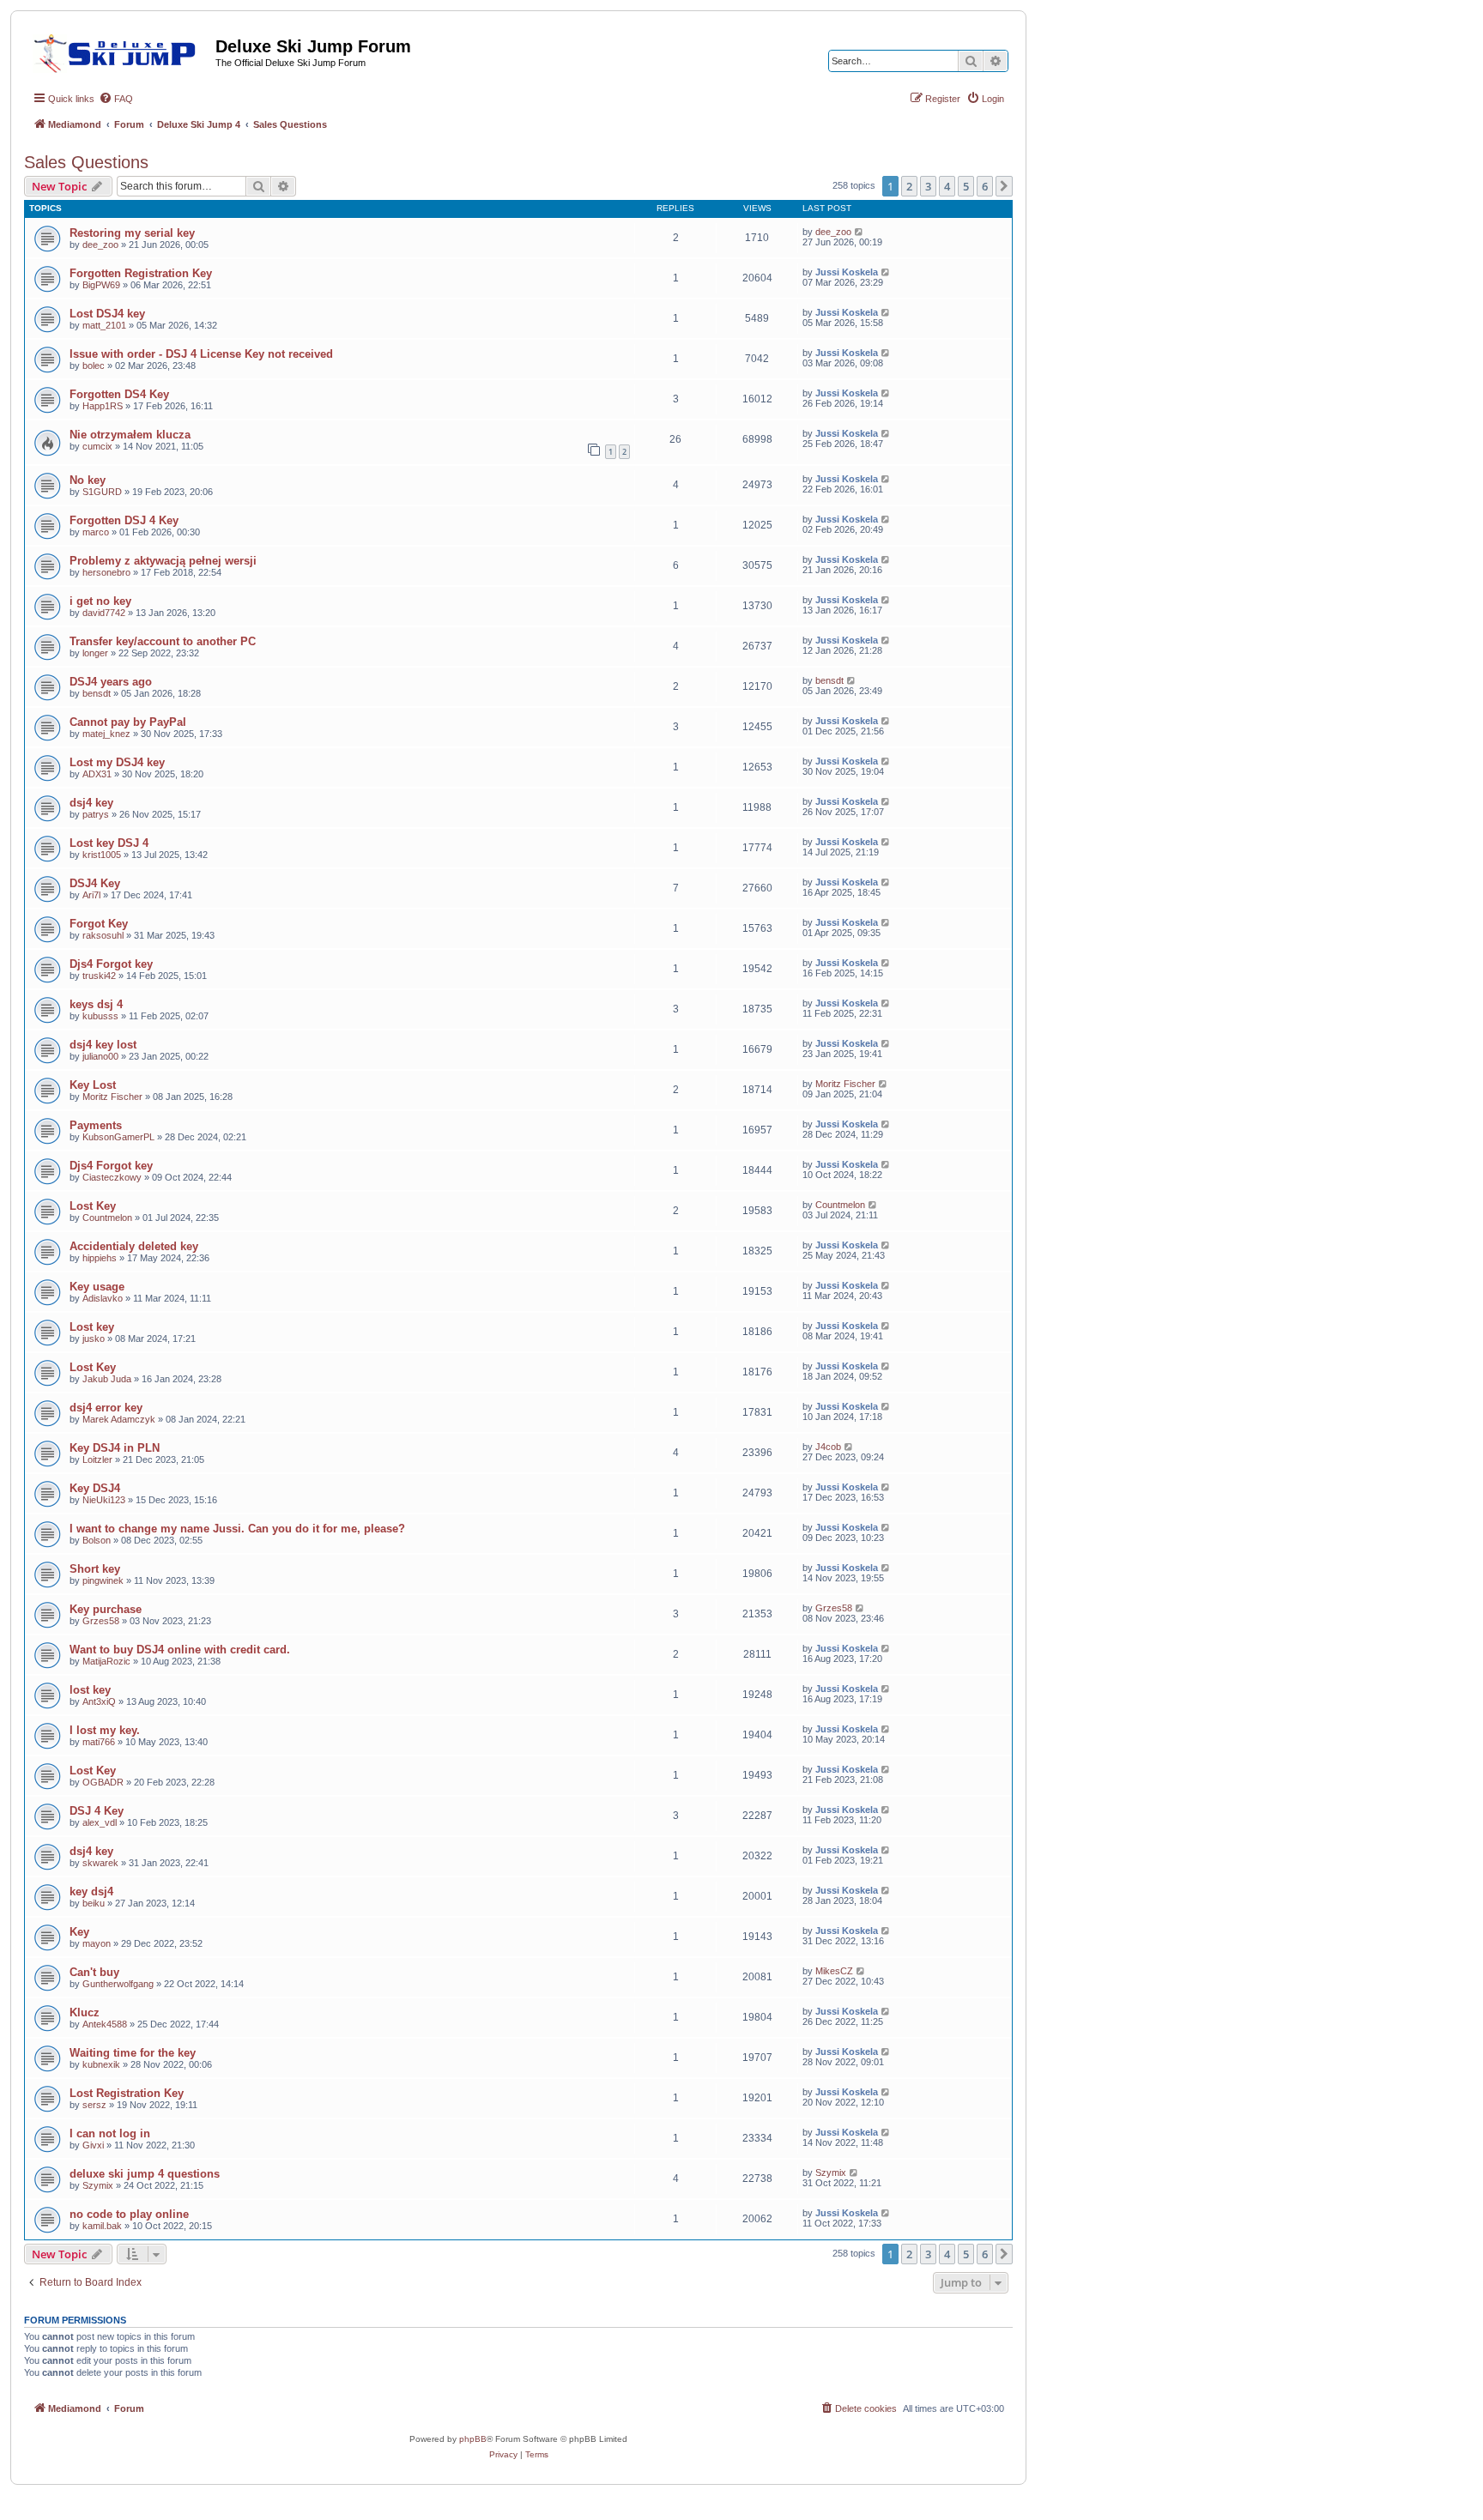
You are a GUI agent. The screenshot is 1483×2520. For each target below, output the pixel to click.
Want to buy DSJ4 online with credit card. (180, 1650)
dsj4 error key (106, 1408)
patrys (96, 814)
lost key (90, 1690)
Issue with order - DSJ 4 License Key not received (201, 354)
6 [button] (985, 186)
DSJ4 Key (95, 883)
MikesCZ (834, 1971)
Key (79, 1932)
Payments (96, 1125)
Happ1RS (103, 406)
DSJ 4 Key (97, 1811)
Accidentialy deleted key (134, 1246)
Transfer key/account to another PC (163, 641)
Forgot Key (99, 924)
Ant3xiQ (99, 1701)
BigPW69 (101, 285)
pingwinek (103, 1580)
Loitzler (97, 1459)
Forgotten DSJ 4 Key (124, 520)
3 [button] (928, 186)
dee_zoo (100, 245)
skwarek (100, 1863)
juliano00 (100, 1056)
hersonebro (106, 572)
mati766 (99, 1742)
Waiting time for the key (133, 2053)
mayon (97, 1943)
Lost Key (93, 1206)
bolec (94, 366)
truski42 (99, 976)
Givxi (93, 2145)
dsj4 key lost (103, 1045)
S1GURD (102, 492)
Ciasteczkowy (112, 1177)
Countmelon (107, 1218)
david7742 (104, 613)
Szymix (98, 2185)
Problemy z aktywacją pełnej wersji (163, 561)
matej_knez (106, 734)
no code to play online (129, 2214)
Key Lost (93, 1085)
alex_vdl (100, 1822)
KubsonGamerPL (118, 1137)
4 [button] (947, 186)
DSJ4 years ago (111, 682)
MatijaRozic (106, 1661)
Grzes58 (101, 1621)
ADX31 (97, 774)
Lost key (92, 1327)
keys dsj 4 (96, 1004)
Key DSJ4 (95, 1488)
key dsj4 (91, 1892)
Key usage (97, 1287)
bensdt (97, 693)
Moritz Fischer (112, 1097)
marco (96, 532)
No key (88, 480)
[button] (1004, 186)
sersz (94, 2105)
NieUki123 (104, 1500)
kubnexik (101, 2064)
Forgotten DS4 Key (119, 394)
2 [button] (909, 186)
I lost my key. (105, 1730)
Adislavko (103, 1298)
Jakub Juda (107, 1379)
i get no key (100, 601)
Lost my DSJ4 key (117, 762)
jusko (94, 1339)
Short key (95, 1569)
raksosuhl (103, 935)
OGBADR (103, 1782)
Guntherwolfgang (118, 1984)
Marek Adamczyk (119, 1419)
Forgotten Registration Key (141, 273)
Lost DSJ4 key (107, 314)
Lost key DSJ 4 (109, 843)
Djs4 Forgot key (111, 964)
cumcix (97, 446)
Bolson (97, 1540)
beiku (94, 1903)
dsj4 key (91, 803)
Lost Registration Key (127, 2093)
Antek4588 (105, 2024)
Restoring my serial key (132, 233)
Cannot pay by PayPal (128, 722)
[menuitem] (116, 99)
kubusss (100, 1016)
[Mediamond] (120, 51)
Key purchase (106, 1609)
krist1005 (102, 855)
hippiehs (100, 1258)
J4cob (828, 1447)
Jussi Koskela (847, 272)
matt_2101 (104, 325)
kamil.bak (102, 2226)
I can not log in (110, 2133)
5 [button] (966, 186)
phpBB (473, 2439)
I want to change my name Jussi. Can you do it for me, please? (237, 1529)
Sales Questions (86, 162)
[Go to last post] (860, 232)
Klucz (85, 2012)
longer (95, 653)
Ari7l (91, 895)
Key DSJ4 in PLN (115, 1448)
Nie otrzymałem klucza (130, 435)
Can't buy (94, 1972)
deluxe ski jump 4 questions (145, 2174)
